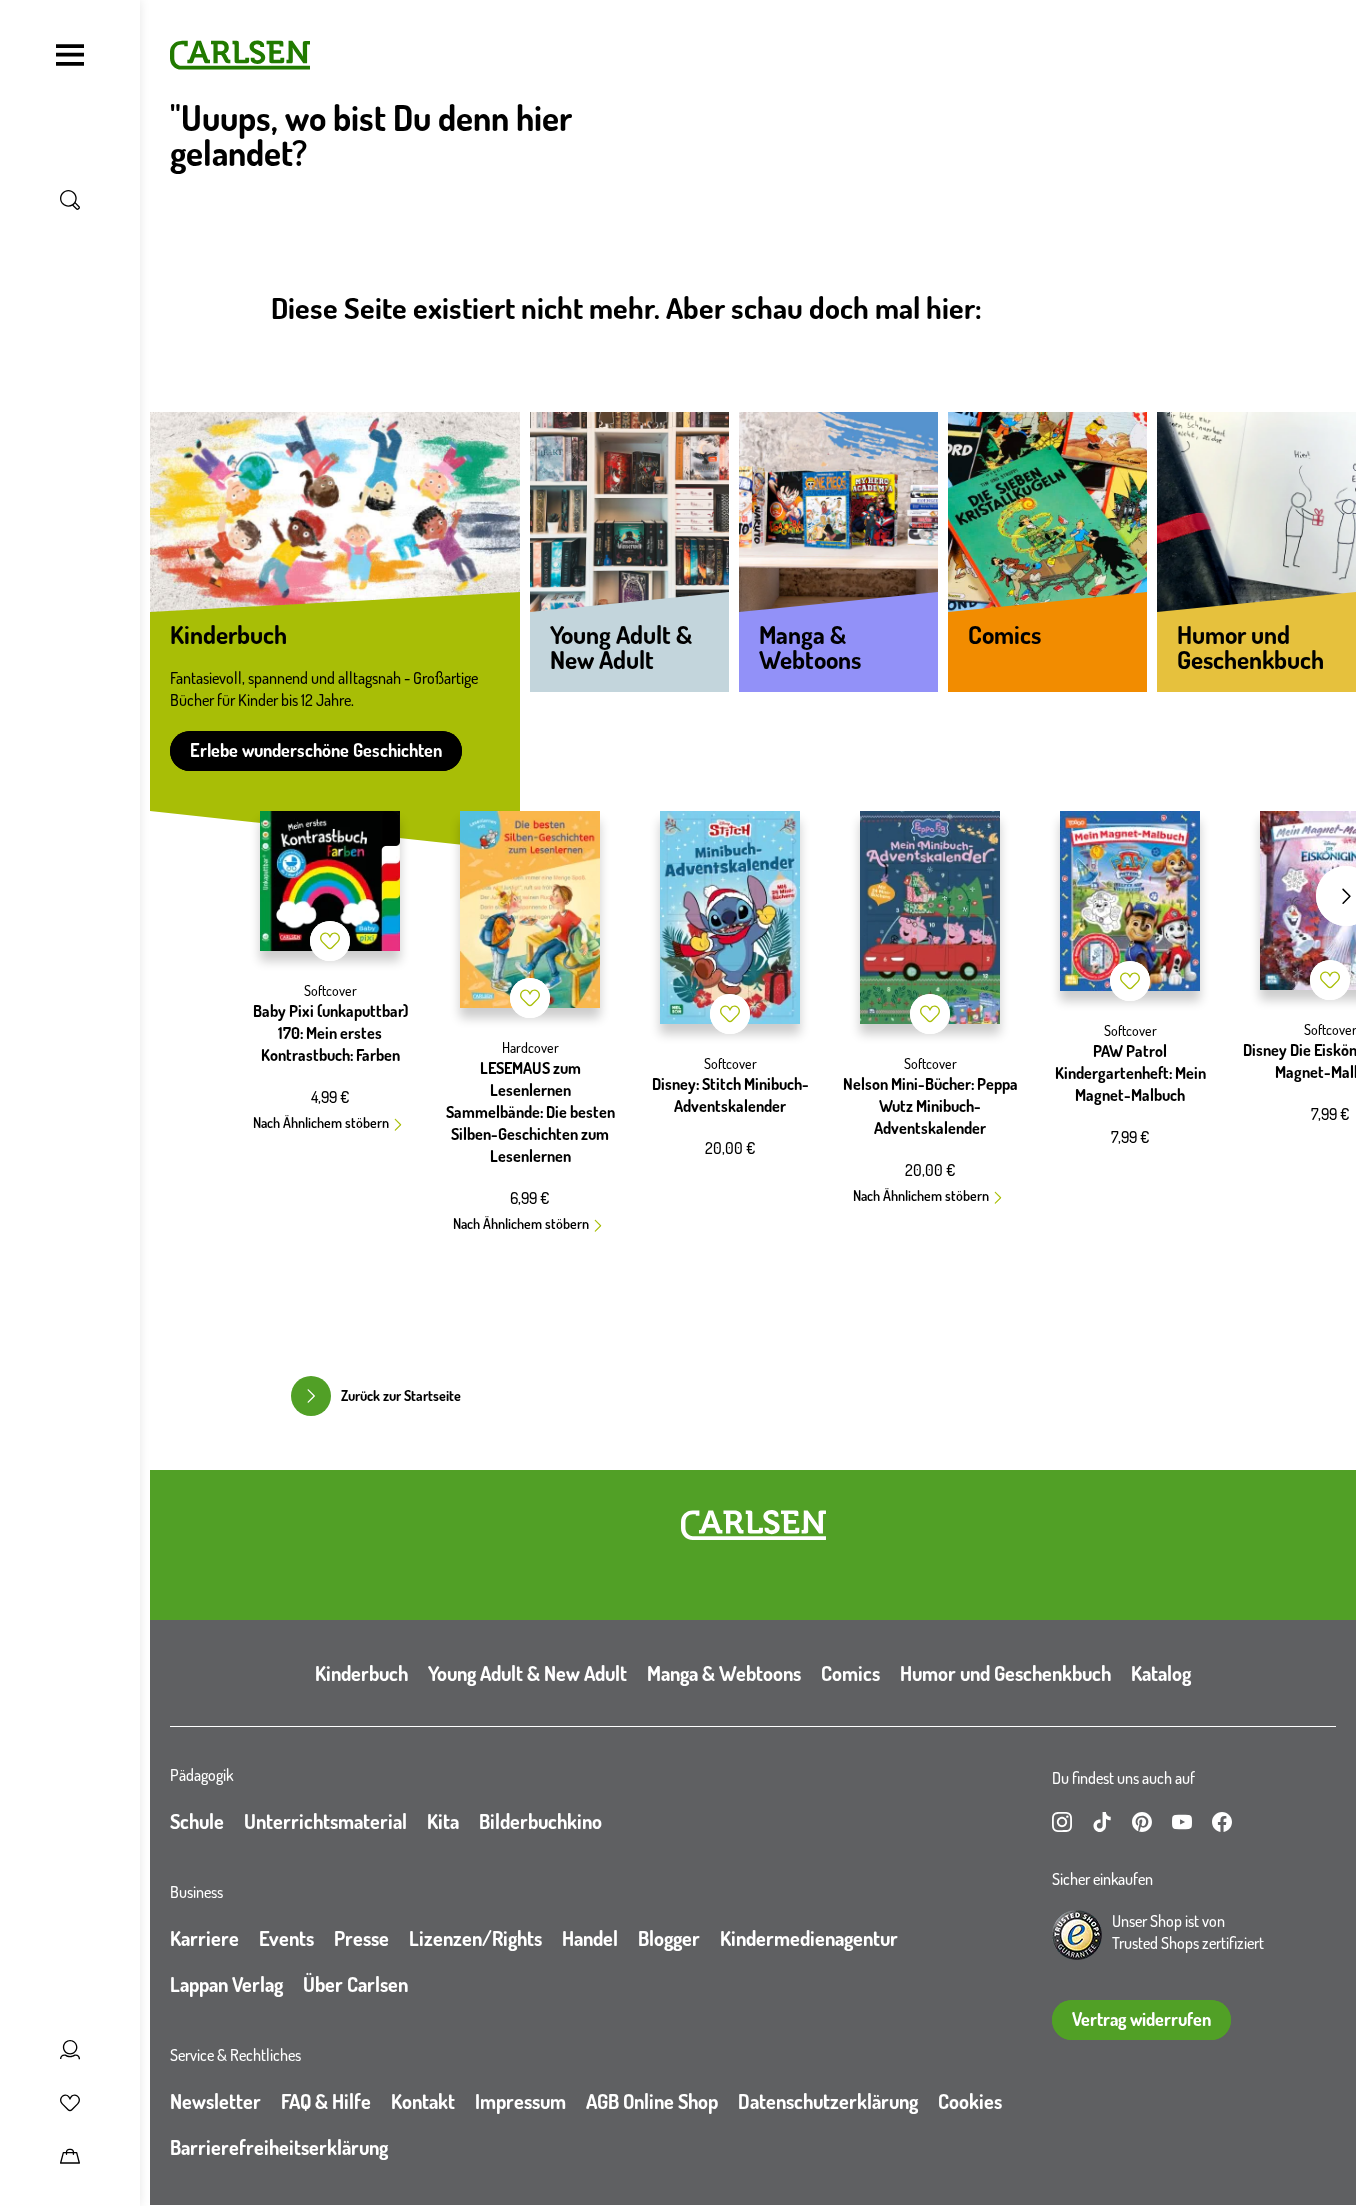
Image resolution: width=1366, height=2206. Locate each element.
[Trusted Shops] (1077, 1935)
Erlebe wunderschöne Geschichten (316, 750)
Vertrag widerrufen (1141, 2019)
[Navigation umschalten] (70, 55)
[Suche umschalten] (70, 200)
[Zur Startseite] (753, 1525)
